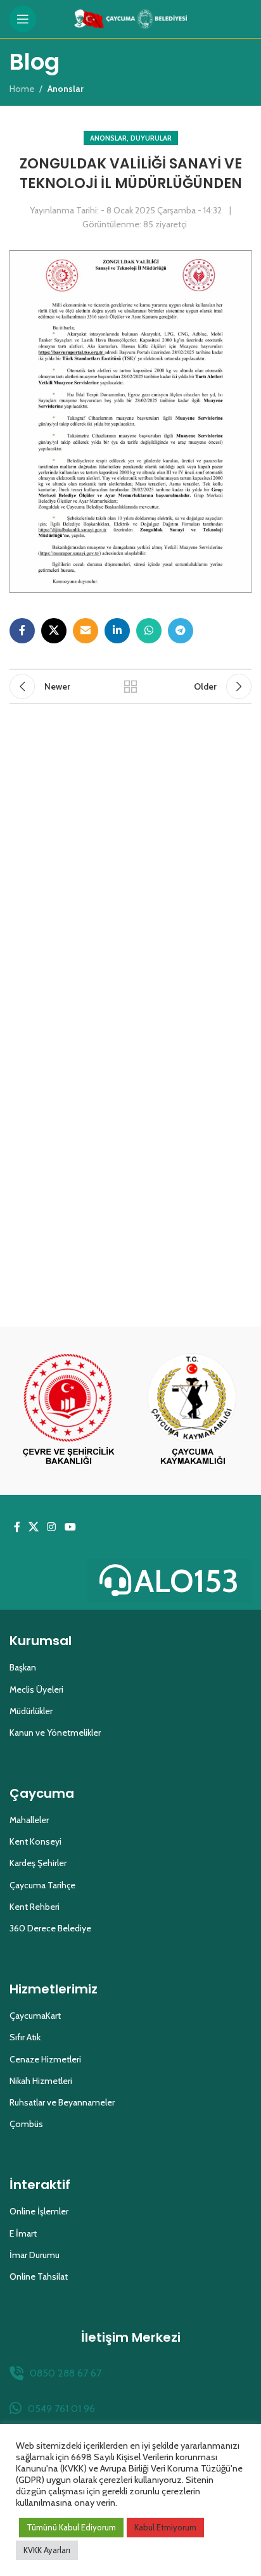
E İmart (23, 2233)
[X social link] (54, 631)
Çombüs (26, 2124)
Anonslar (108, 138)
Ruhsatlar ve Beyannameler (62, 2102)
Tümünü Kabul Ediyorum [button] (71, 2527)
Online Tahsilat (39, 2276)
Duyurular (151, 138)
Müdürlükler (31, 1711)
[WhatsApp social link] (149, 631)
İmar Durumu (35, 2255)
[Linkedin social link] (117, 631)
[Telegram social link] (181, 631)
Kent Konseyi (35, 1841)
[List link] (130, 2373)
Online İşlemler (39, 2211)
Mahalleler (29, 1820)
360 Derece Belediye (50, 1928)
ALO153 (187, 1581)
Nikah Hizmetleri (41, 2081)
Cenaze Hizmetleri (45, 2059)
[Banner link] (68, 1411)
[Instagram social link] (52, 1527)
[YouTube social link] (70, 1527)
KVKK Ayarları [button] (47, 2550)
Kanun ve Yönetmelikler (55, 1733)
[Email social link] (86, 631)
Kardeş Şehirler (38, 1863)
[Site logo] (131, 18)
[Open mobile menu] (23, 19)
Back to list (130, 686)
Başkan (23, 1667)
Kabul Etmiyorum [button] (165, 2527)
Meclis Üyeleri (36, 1689)
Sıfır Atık (25, 2037)
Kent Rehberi (35, 1907)
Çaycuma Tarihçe (42, 1885)
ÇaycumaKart (35, 2016)
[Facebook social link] (22, 631)
